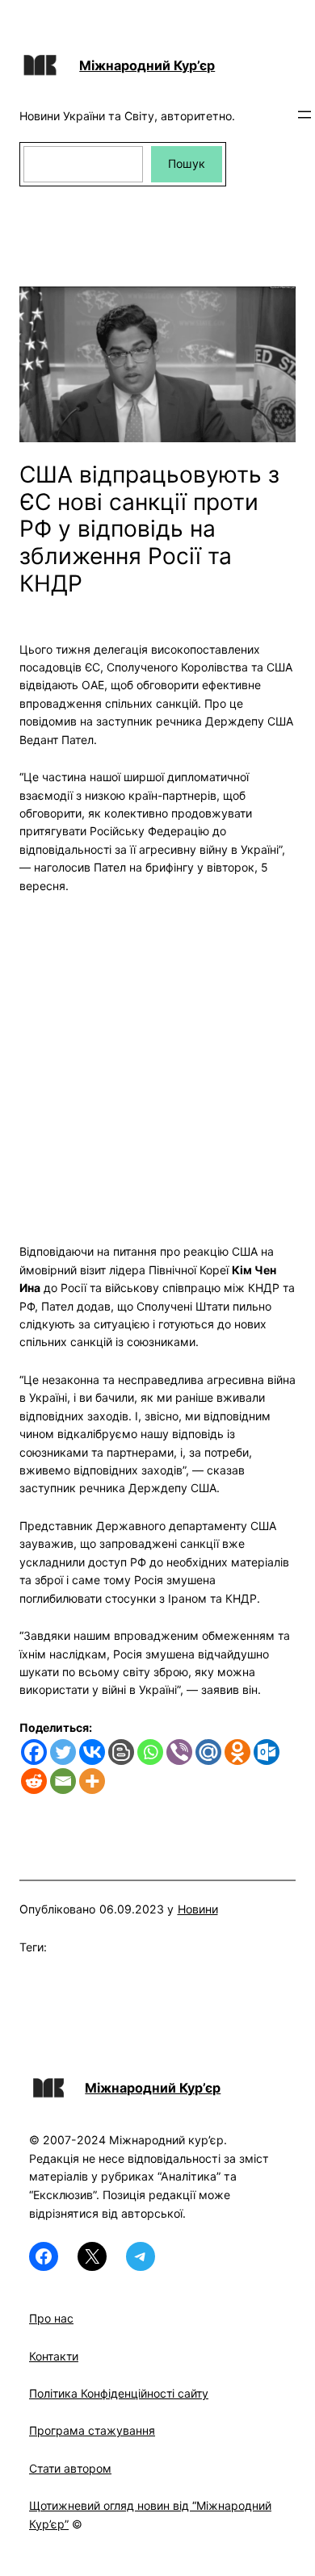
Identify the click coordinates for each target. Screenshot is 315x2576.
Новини (198, 1909)
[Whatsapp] (150, 1752)
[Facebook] (34, 1752)
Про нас (51, 2318)
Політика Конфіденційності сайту (119, 2393)
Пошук (187, 163)
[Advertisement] (157, 1059)
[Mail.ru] (208, 1752)
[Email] (63, 1781)
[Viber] (179, 1752)
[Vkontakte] (92, 1752)
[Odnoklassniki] (237, 1752)
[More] (92, 1781)
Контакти (54, 2356)
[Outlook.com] (267, 1752)
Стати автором (70, 2468)
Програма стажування (92, 2430)
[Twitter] (63, 1752)
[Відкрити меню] (304, 115)
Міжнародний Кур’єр (147, 65)
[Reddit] (34, 1781)
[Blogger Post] (121, 1752)
